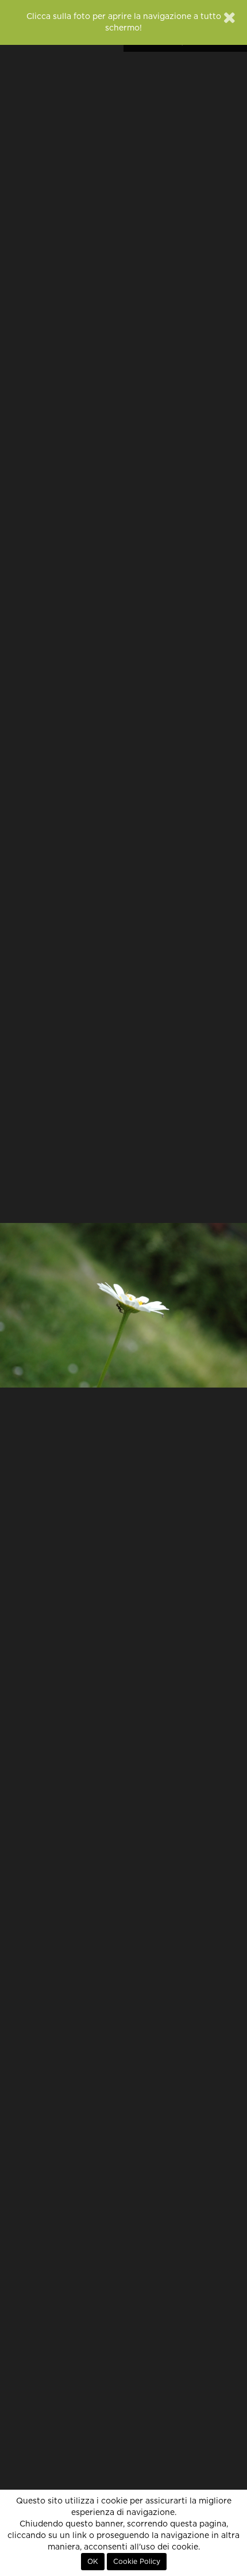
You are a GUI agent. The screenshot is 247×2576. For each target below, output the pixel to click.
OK (93, 2562)
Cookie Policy (137, 2562)
